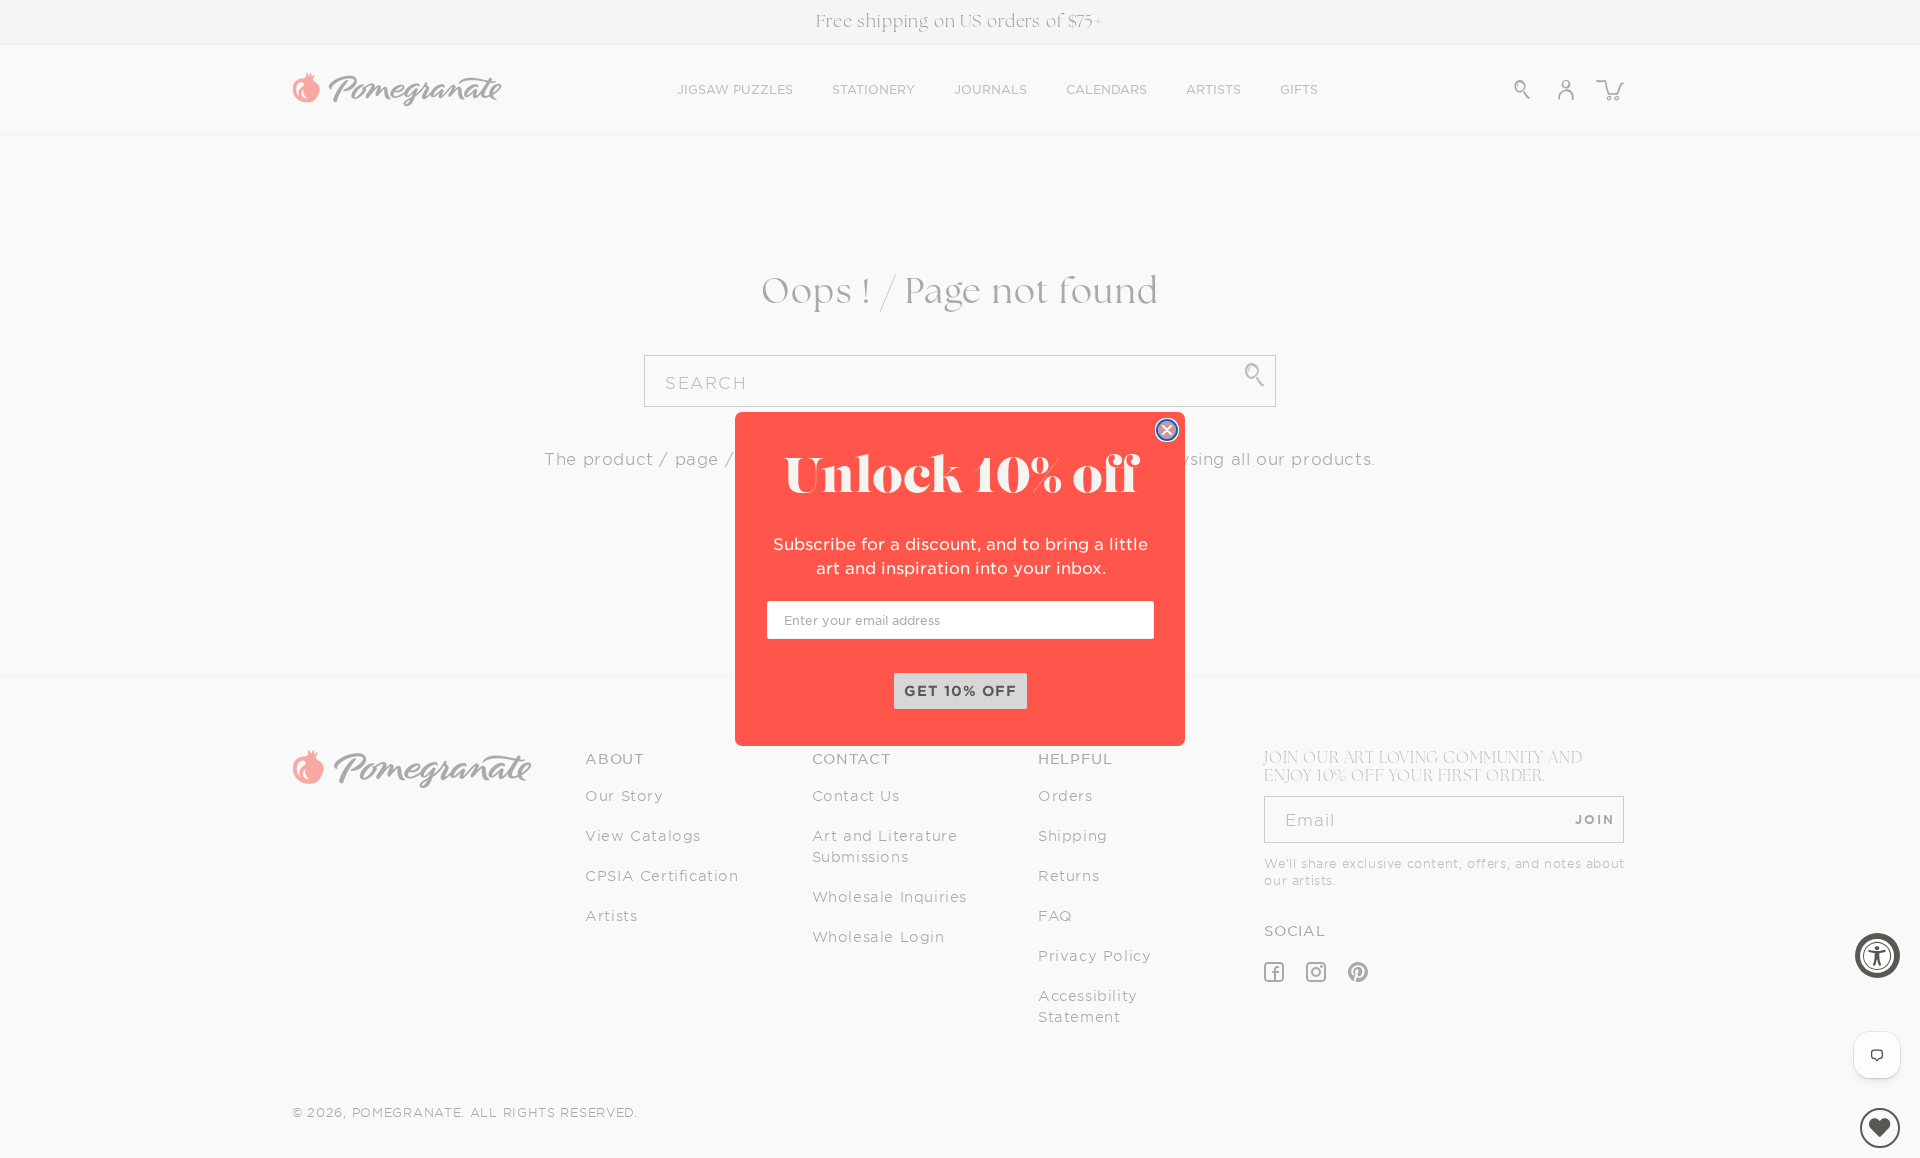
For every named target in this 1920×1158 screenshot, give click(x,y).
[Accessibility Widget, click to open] (1877, 955)
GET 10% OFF (960, 690)
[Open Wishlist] (1880, 1128)
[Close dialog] (1167, 430)
